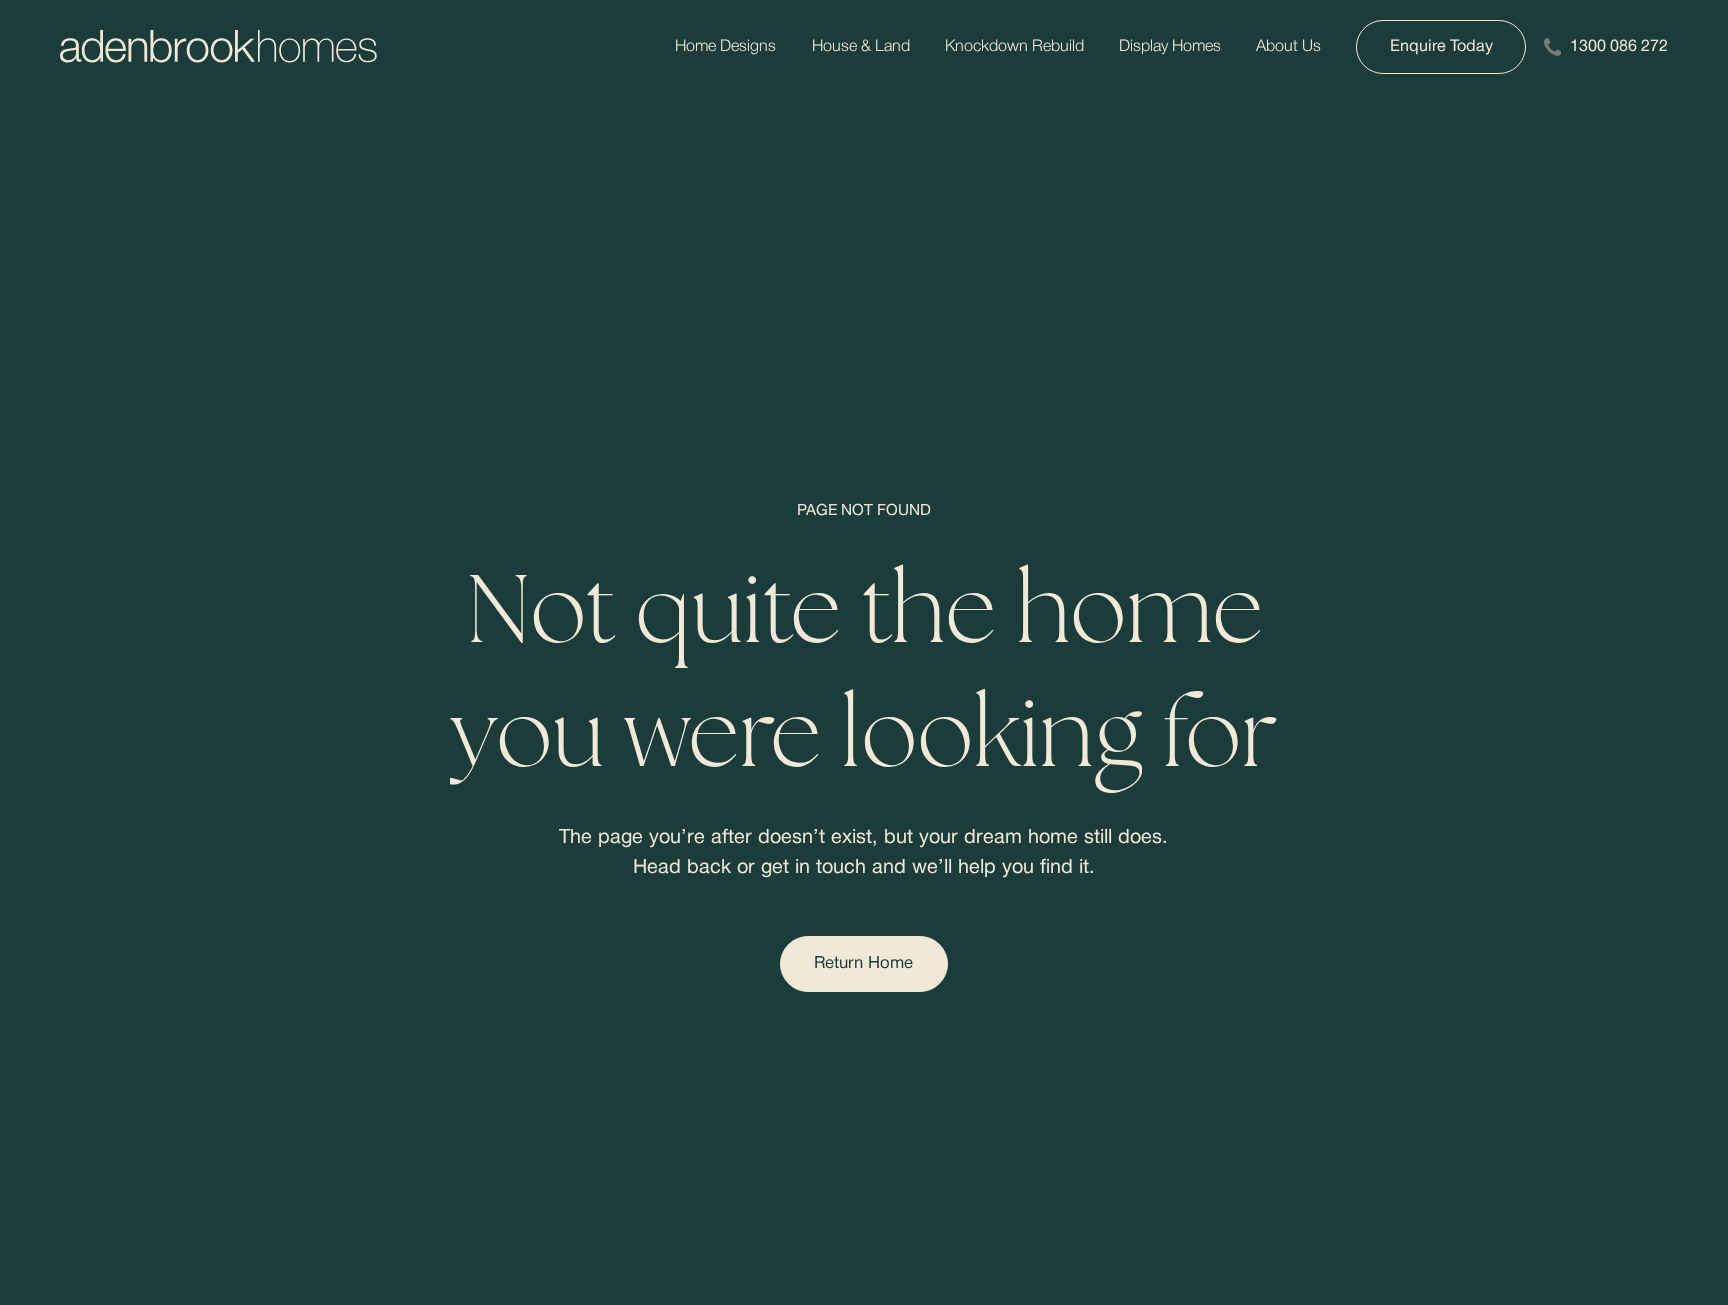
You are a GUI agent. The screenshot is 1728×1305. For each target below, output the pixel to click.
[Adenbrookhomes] (218, 46)
